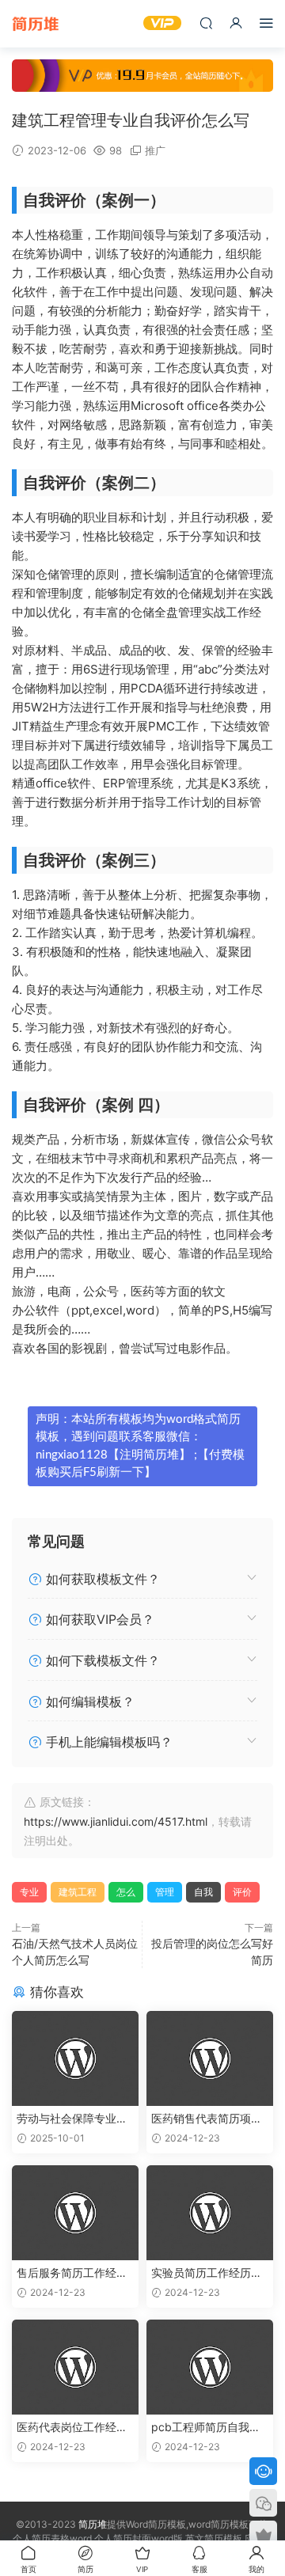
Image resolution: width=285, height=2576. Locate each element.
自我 (203, 1892)
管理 (165, 1892)
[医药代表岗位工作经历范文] (75, 2367)
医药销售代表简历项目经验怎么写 (207, 2119)
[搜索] (206, 23)
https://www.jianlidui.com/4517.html (116, 1821)
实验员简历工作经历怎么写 (207, 2273)
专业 (29, 1892)
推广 (155, 150)
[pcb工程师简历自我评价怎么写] (210, 2367)
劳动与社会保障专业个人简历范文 (72, 2119)
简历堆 (36, 24)
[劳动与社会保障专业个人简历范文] (75, 2058)
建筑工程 (78, 1892)
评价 (242, 1892)
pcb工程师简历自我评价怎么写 (206, 2428)
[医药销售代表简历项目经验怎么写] (210, 2058)
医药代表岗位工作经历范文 (72, 2428)
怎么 (126, 1892)
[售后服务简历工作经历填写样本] (75, 2213)
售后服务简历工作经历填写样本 (72, 2273)
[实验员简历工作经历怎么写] (210, 2213)
